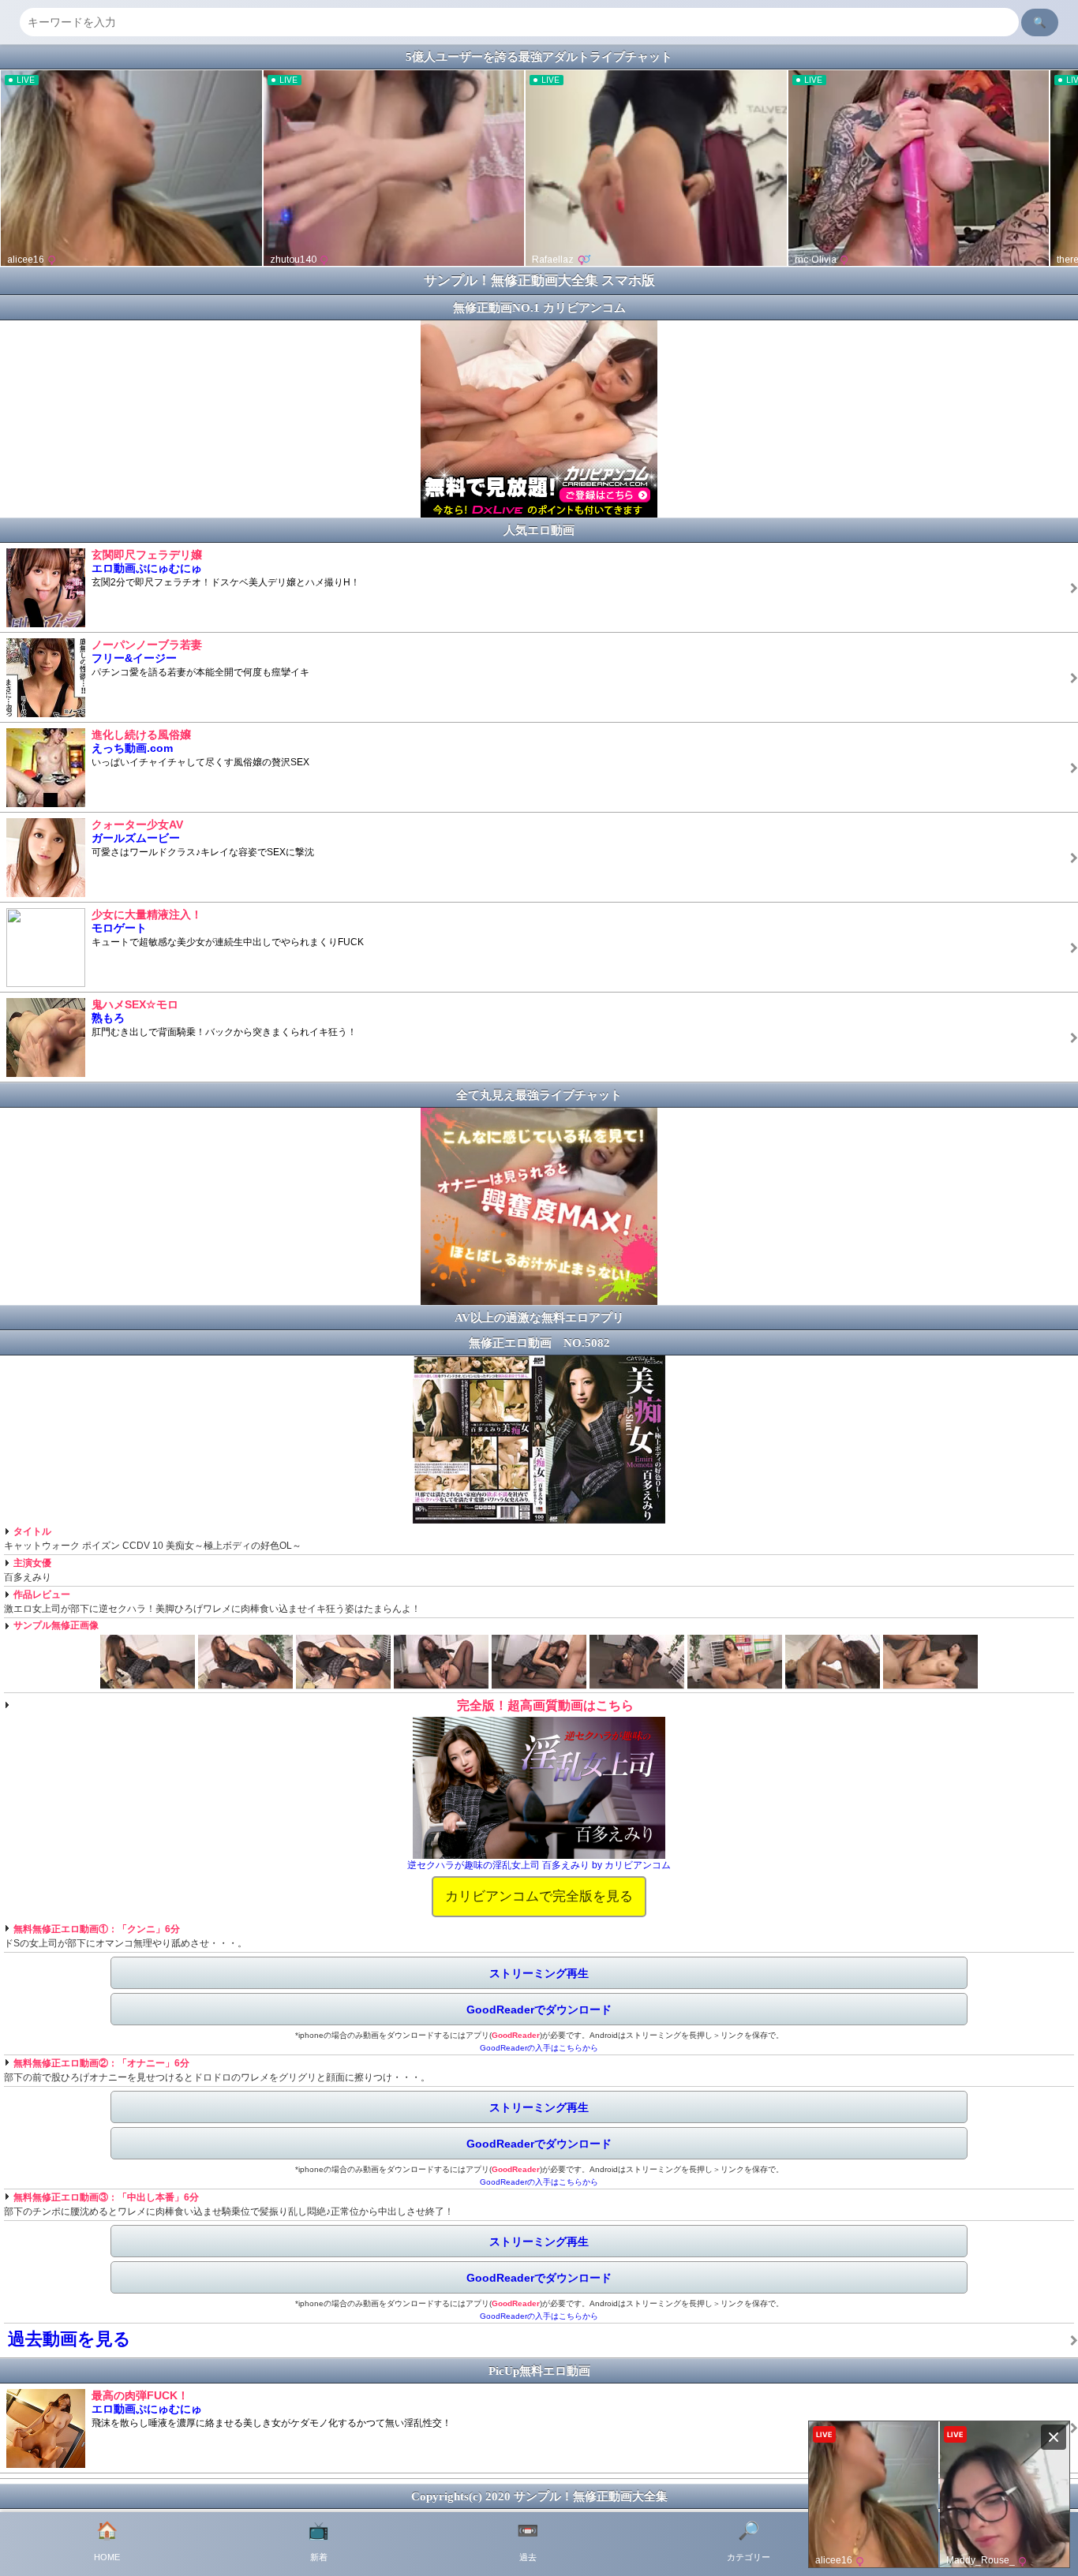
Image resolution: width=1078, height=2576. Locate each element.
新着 (318, 2541)
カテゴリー (749, 2541)
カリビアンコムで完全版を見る (539, 1896)
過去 (528, 2541)
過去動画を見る (69, 2339)
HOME (107, 2541)
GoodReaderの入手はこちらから (539, 2048)
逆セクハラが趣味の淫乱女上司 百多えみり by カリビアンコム (539, 1865)
